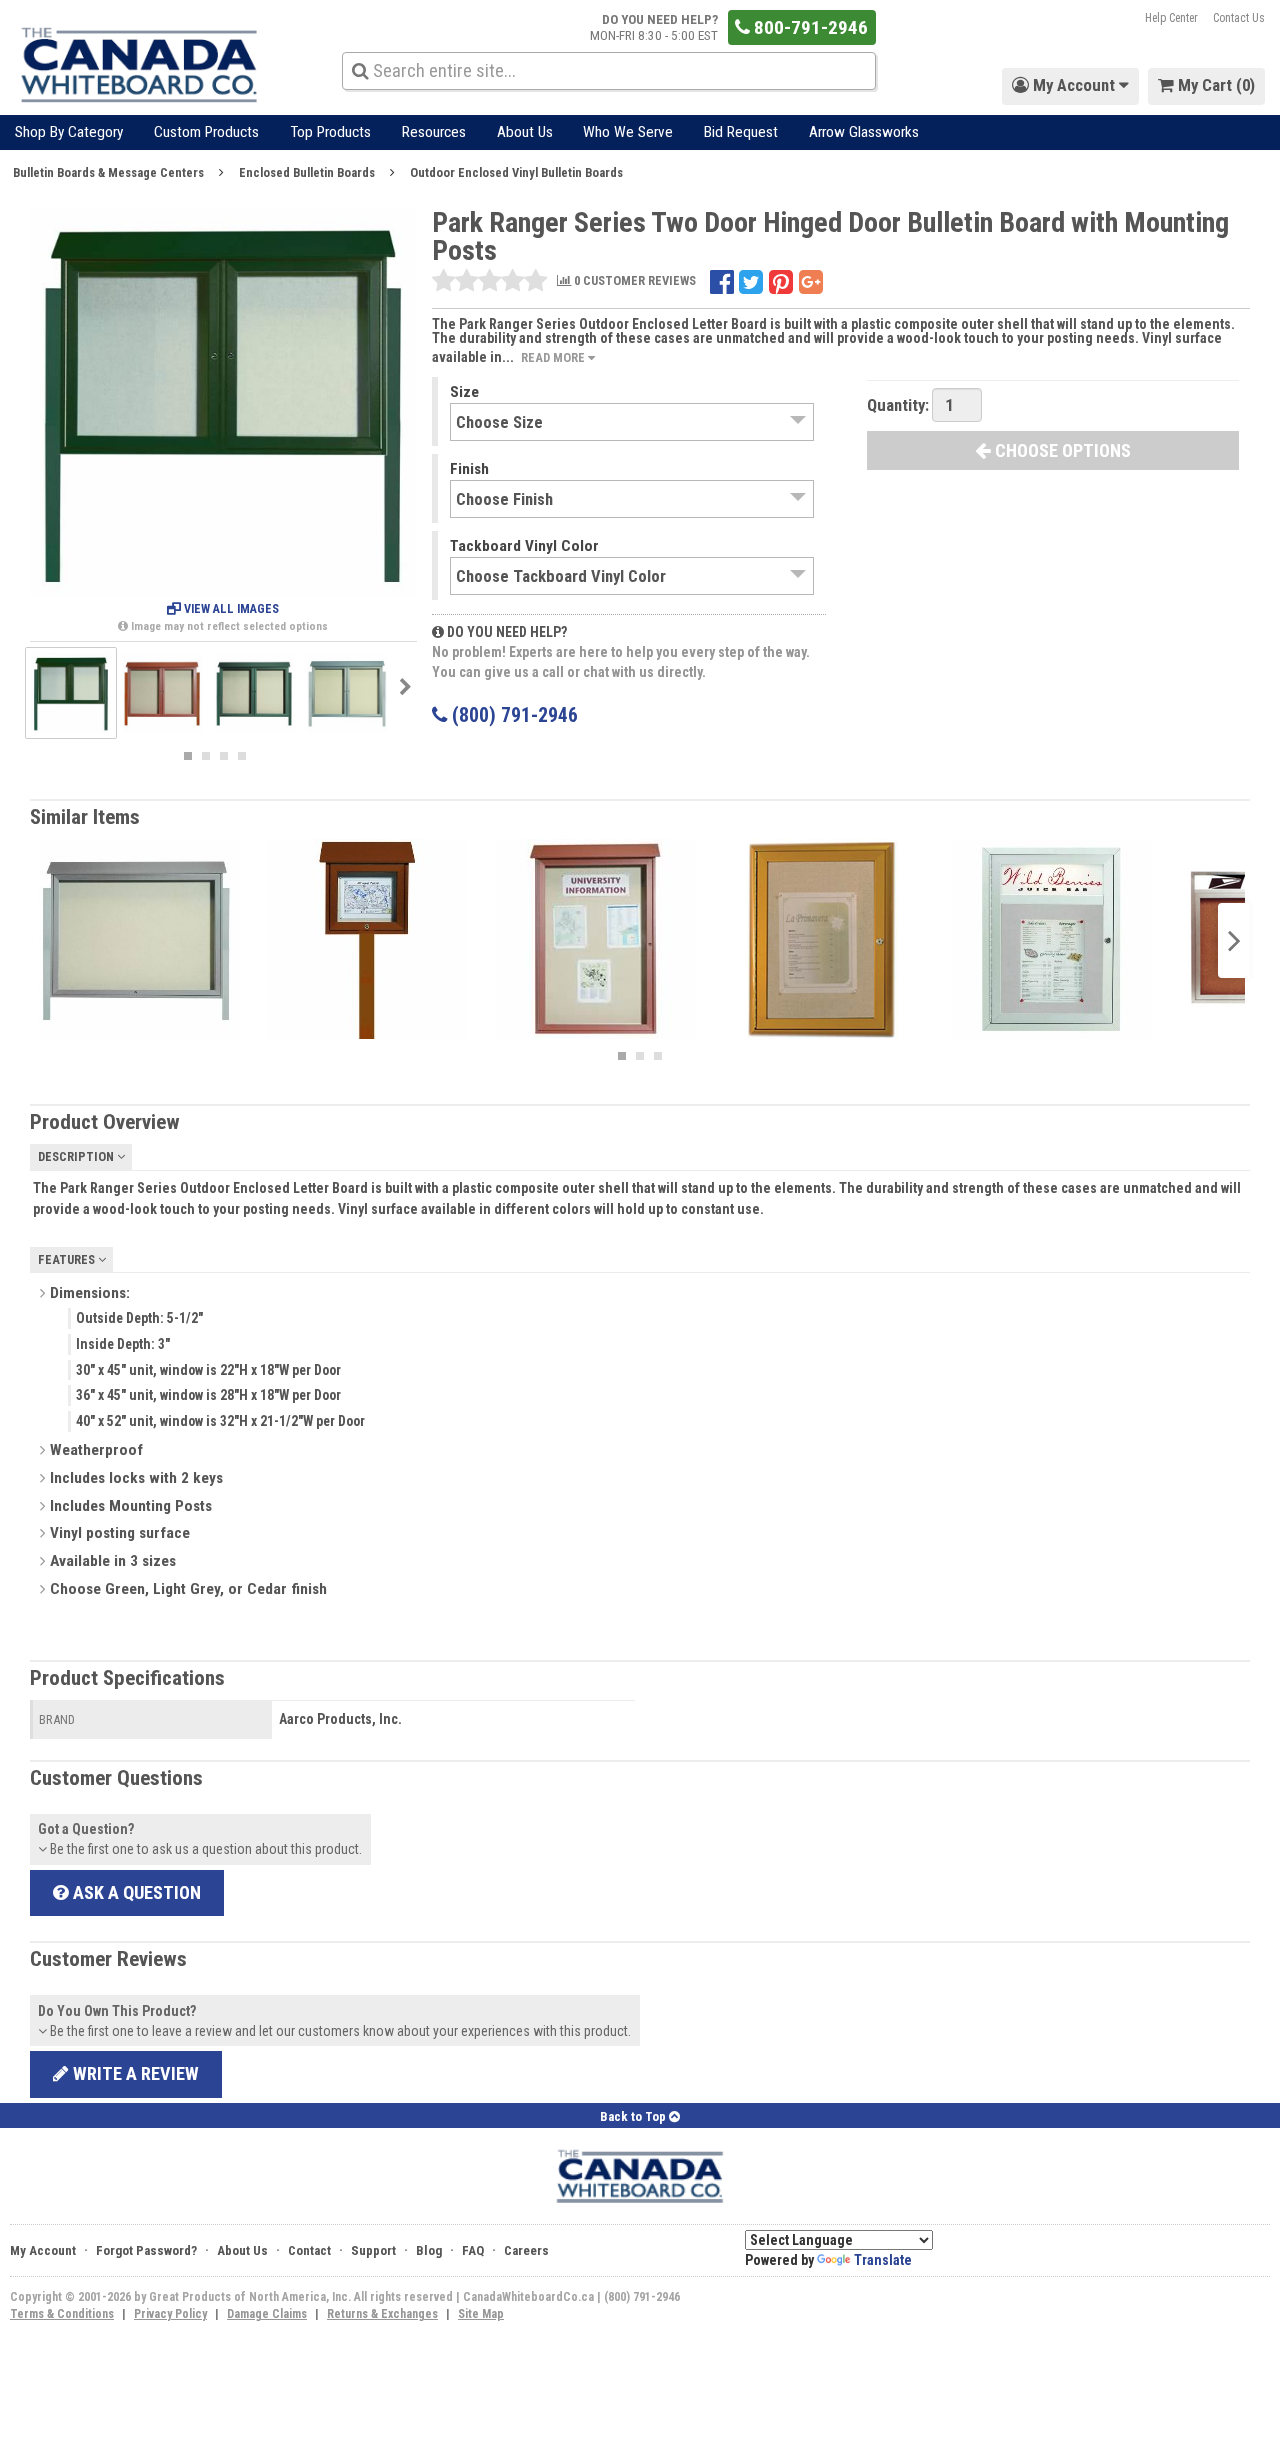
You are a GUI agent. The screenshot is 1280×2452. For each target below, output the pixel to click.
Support (373, 2250)
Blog (429, 2250)
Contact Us (1239, 18)
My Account (43, 2250)
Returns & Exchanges (382, 2314)
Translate (883, 2260)
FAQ (473, 2250)
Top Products (330, 132)
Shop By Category (69, 132)
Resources (434, 132)
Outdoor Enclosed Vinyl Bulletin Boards (516, 172)
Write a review (134, 2073)
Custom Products (206, 132)
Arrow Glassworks (864, 132)
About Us (525, 132)
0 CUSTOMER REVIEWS (633, 281)
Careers (526, 2250)
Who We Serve (628, 132)
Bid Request (741, 132)
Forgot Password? (146, 2250)
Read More (554, 357)
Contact (309, 2250)
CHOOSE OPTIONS (1061, 450)
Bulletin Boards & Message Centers (108, 172)
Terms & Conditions (62, 2314)
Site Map (481, 2314)
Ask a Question (135, 1892)
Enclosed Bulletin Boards (307, 172)
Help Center (1171, 18)
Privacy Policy (170, 2314)
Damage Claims (267, 2314)
